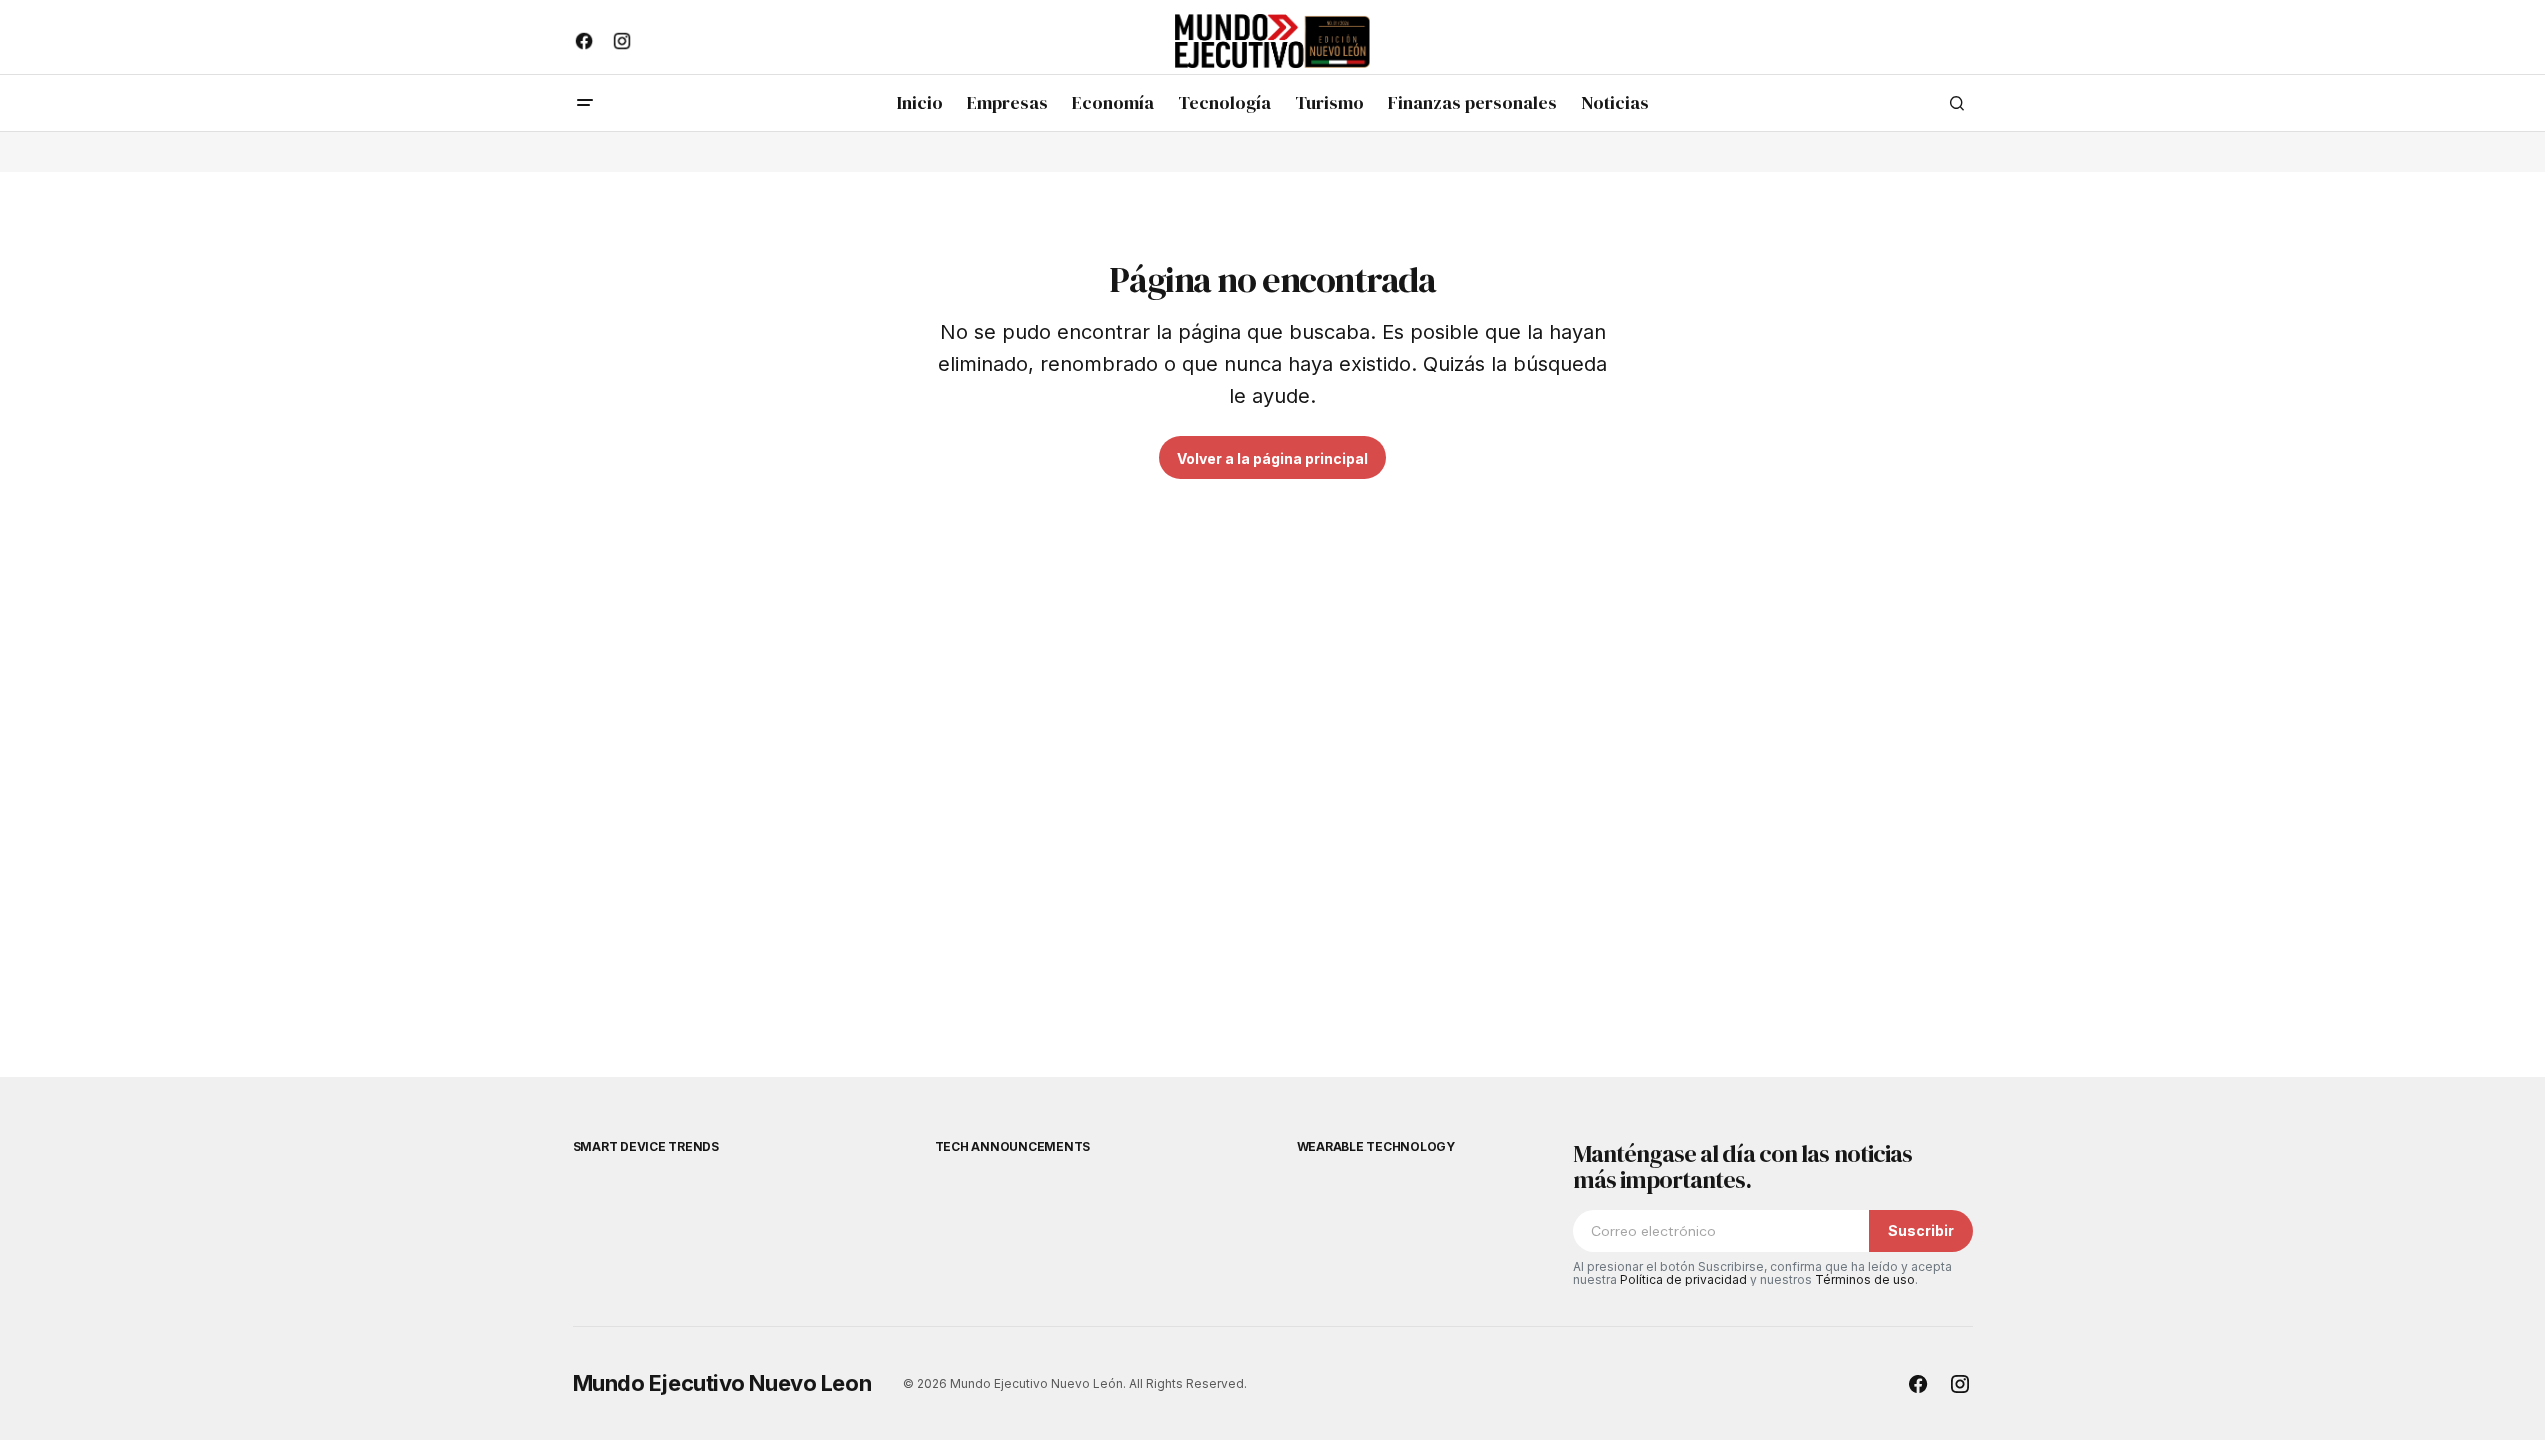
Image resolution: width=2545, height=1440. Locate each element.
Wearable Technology (1376, 1146)
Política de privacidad (1683, 1279)
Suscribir (1921, 1230)
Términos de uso (1865, 1279)
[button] (585, 103)
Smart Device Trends (646, 1146)
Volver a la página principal (1272, 458)
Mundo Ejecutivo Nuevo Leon (722, 1383)
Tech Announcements (1013, 1146)
